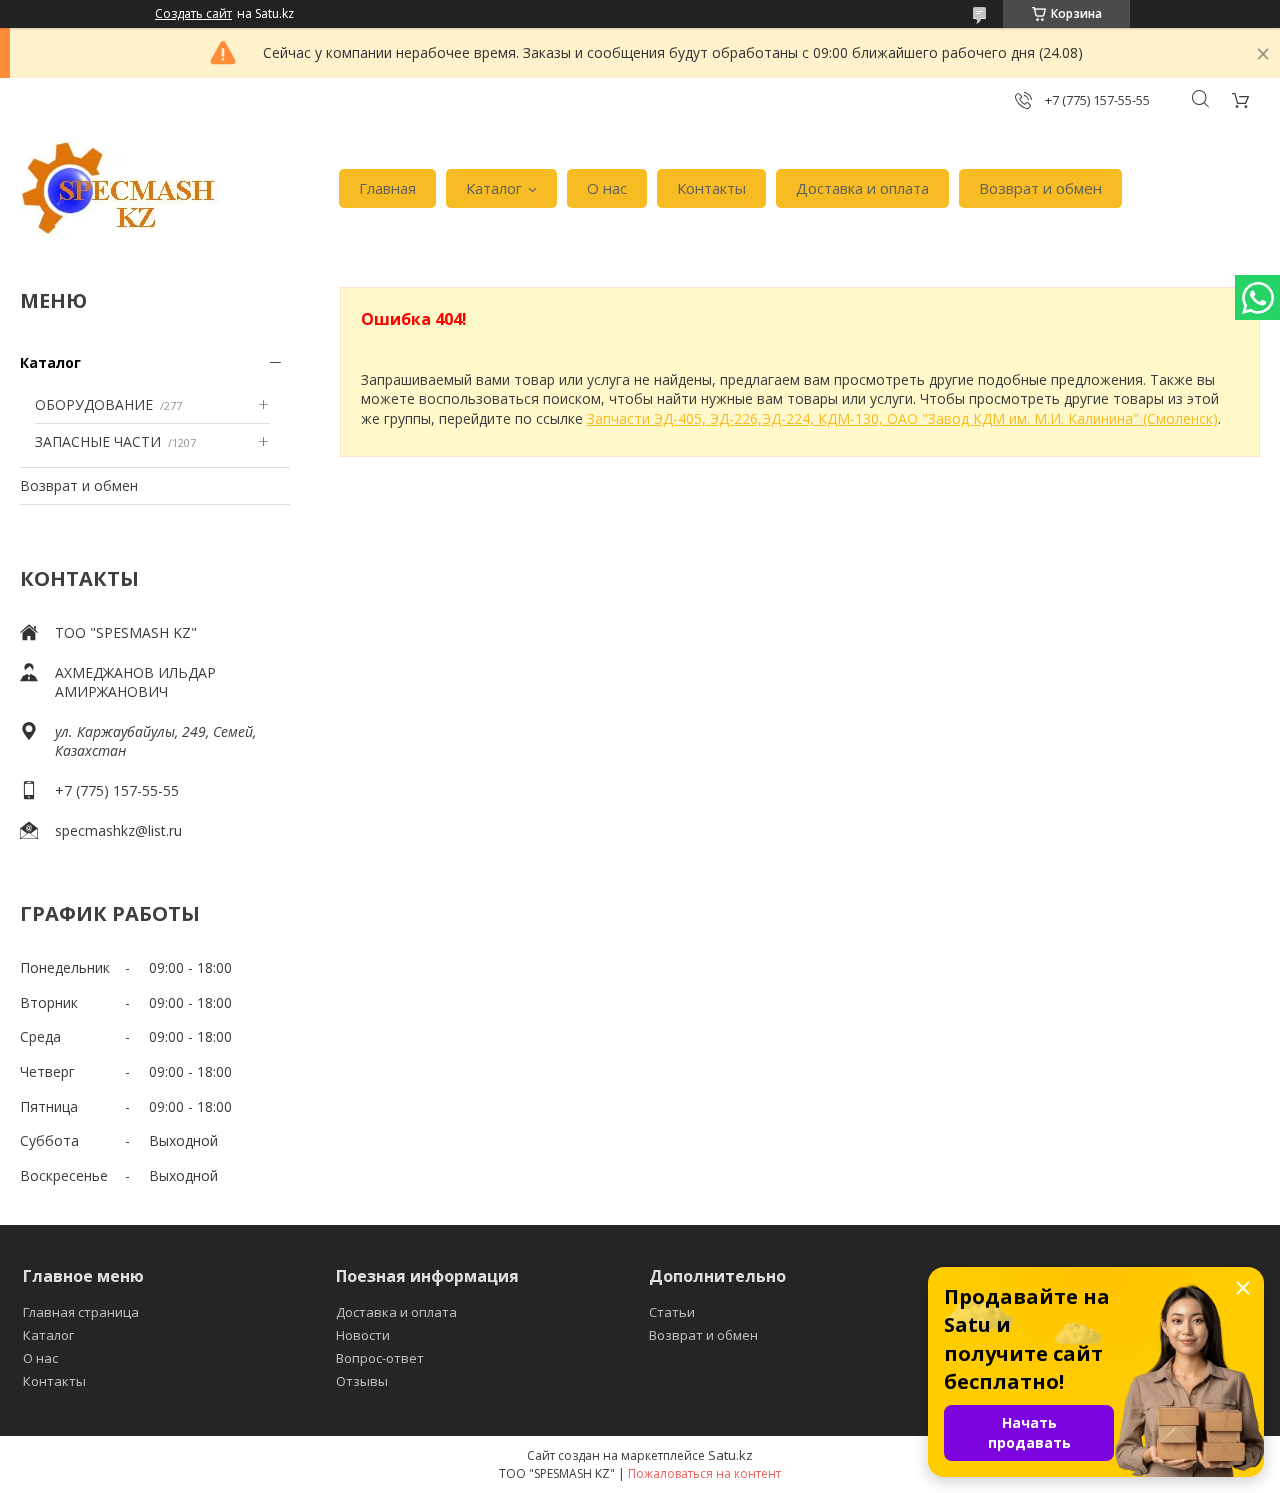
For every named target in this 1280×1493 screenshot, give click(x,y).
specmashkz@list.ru (118, 830)
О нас (607, 188)
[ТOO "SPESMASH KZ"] (120, 188)
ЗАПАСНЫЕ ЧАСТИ (98, 441)
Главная (387, 188)
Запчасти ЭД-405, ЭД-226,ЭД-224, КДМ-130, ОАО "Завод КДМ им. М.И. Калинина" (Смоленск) (902, 418)
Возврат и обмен (1040, 188)
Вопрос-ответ (380, 1358)
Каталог (494, 188)
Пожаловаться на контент (704, 1473)
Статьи (672, 1312)
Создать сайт (193, 14)
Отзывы (362, 1381)
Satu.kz (730, 1455)
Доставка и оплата (862, 188)
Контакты (711, 188)
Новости (363, 1335)
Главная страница (81, 1312)
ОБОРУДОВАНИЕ (94, 404)
